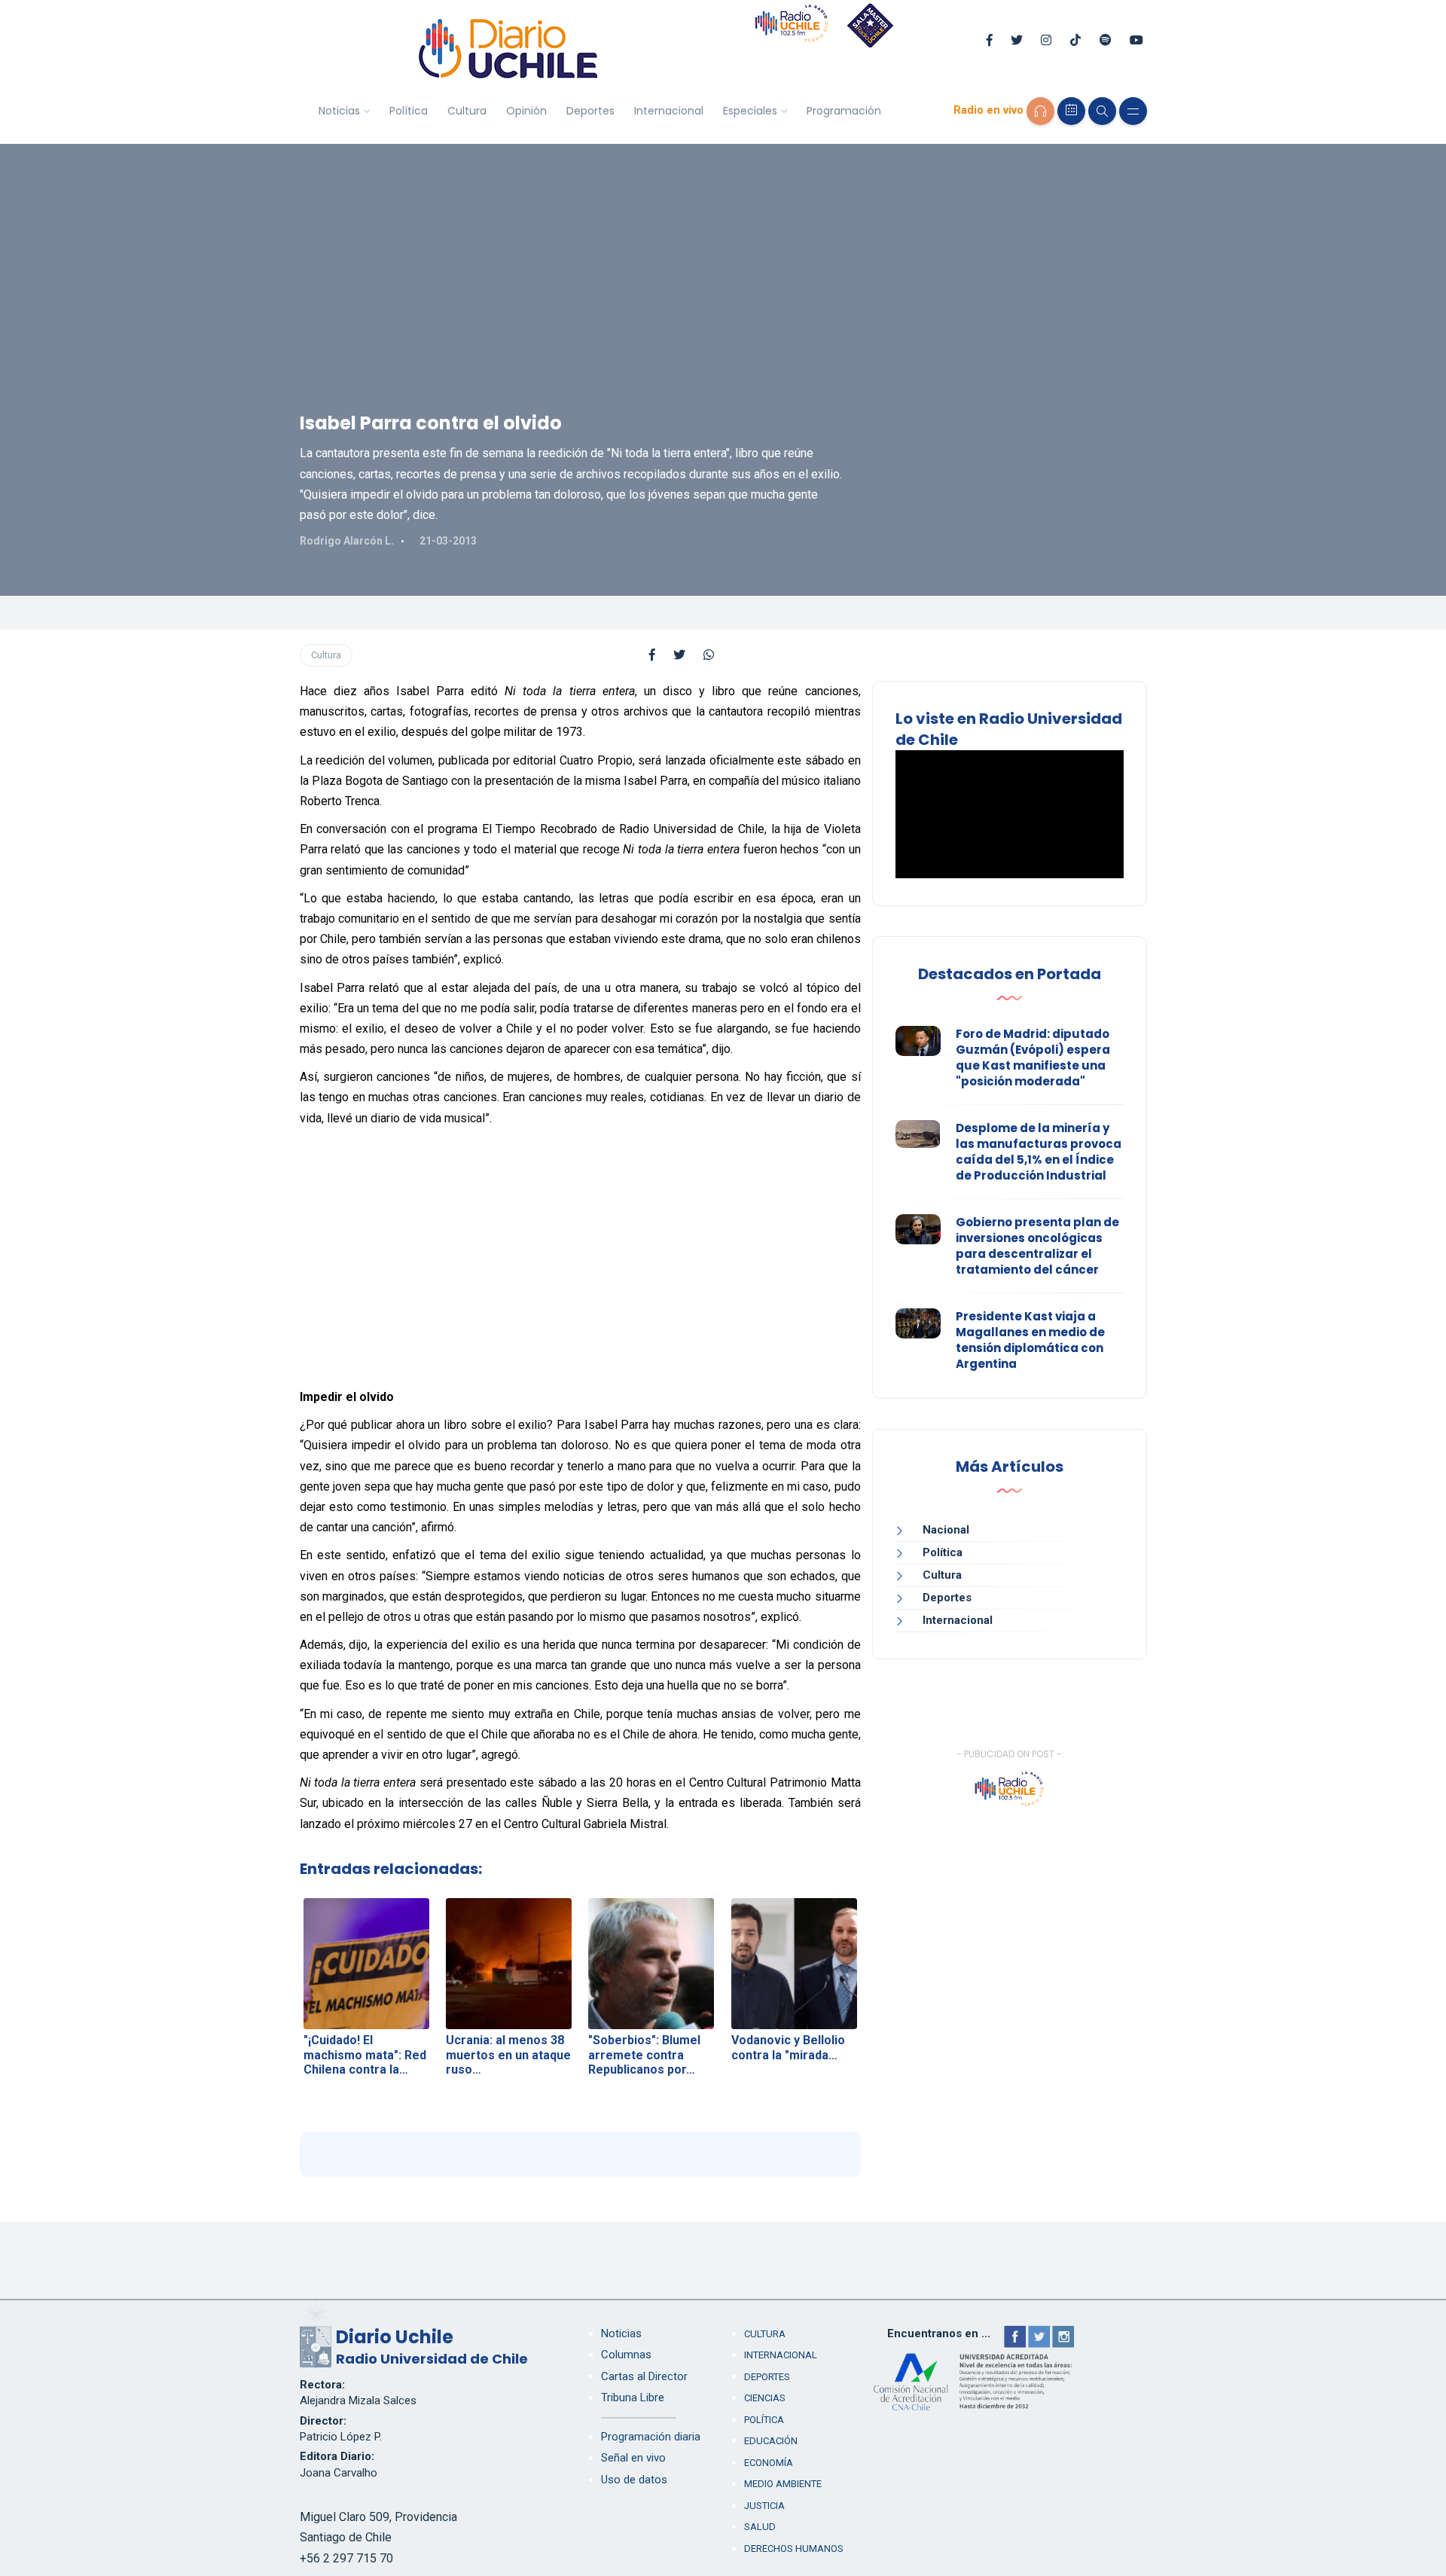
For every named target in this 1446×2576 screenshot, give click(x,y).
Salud (760, 2527)
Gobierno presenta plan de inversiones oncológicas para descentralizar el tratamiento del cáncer (1037, 1246)
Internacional (669, 111)
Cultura (467, 111)
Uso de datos (634, 2480)
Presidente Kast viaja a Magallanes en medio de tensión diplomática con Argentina (1030, 1340)
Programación (844, 111)
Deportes (590, 111)
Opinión (526, 111)
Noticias (339, 111)
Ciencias (765, 2398)
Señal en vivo (633, 2458)
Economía (769, 2463)
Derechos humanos (794, 2549)
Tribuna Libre (633, 2397)
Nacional (946, 1530)
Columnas (626, 2355)
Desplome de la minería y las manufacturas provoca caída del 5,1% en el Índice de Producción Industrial (1039, 1152)
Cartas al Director (644, 2376)
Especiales (750, 111)
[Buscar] (1102, 111)
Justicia (764, 2506)
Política (409, 111)
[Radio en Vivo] (1040, 111)
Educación (771, 2441)
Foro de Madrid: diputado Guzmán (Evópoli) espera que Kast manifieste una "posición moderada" (1033, 1058)
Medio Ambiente (783, 2484)
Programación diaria (651, 2437)
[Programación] (1071, 111)
